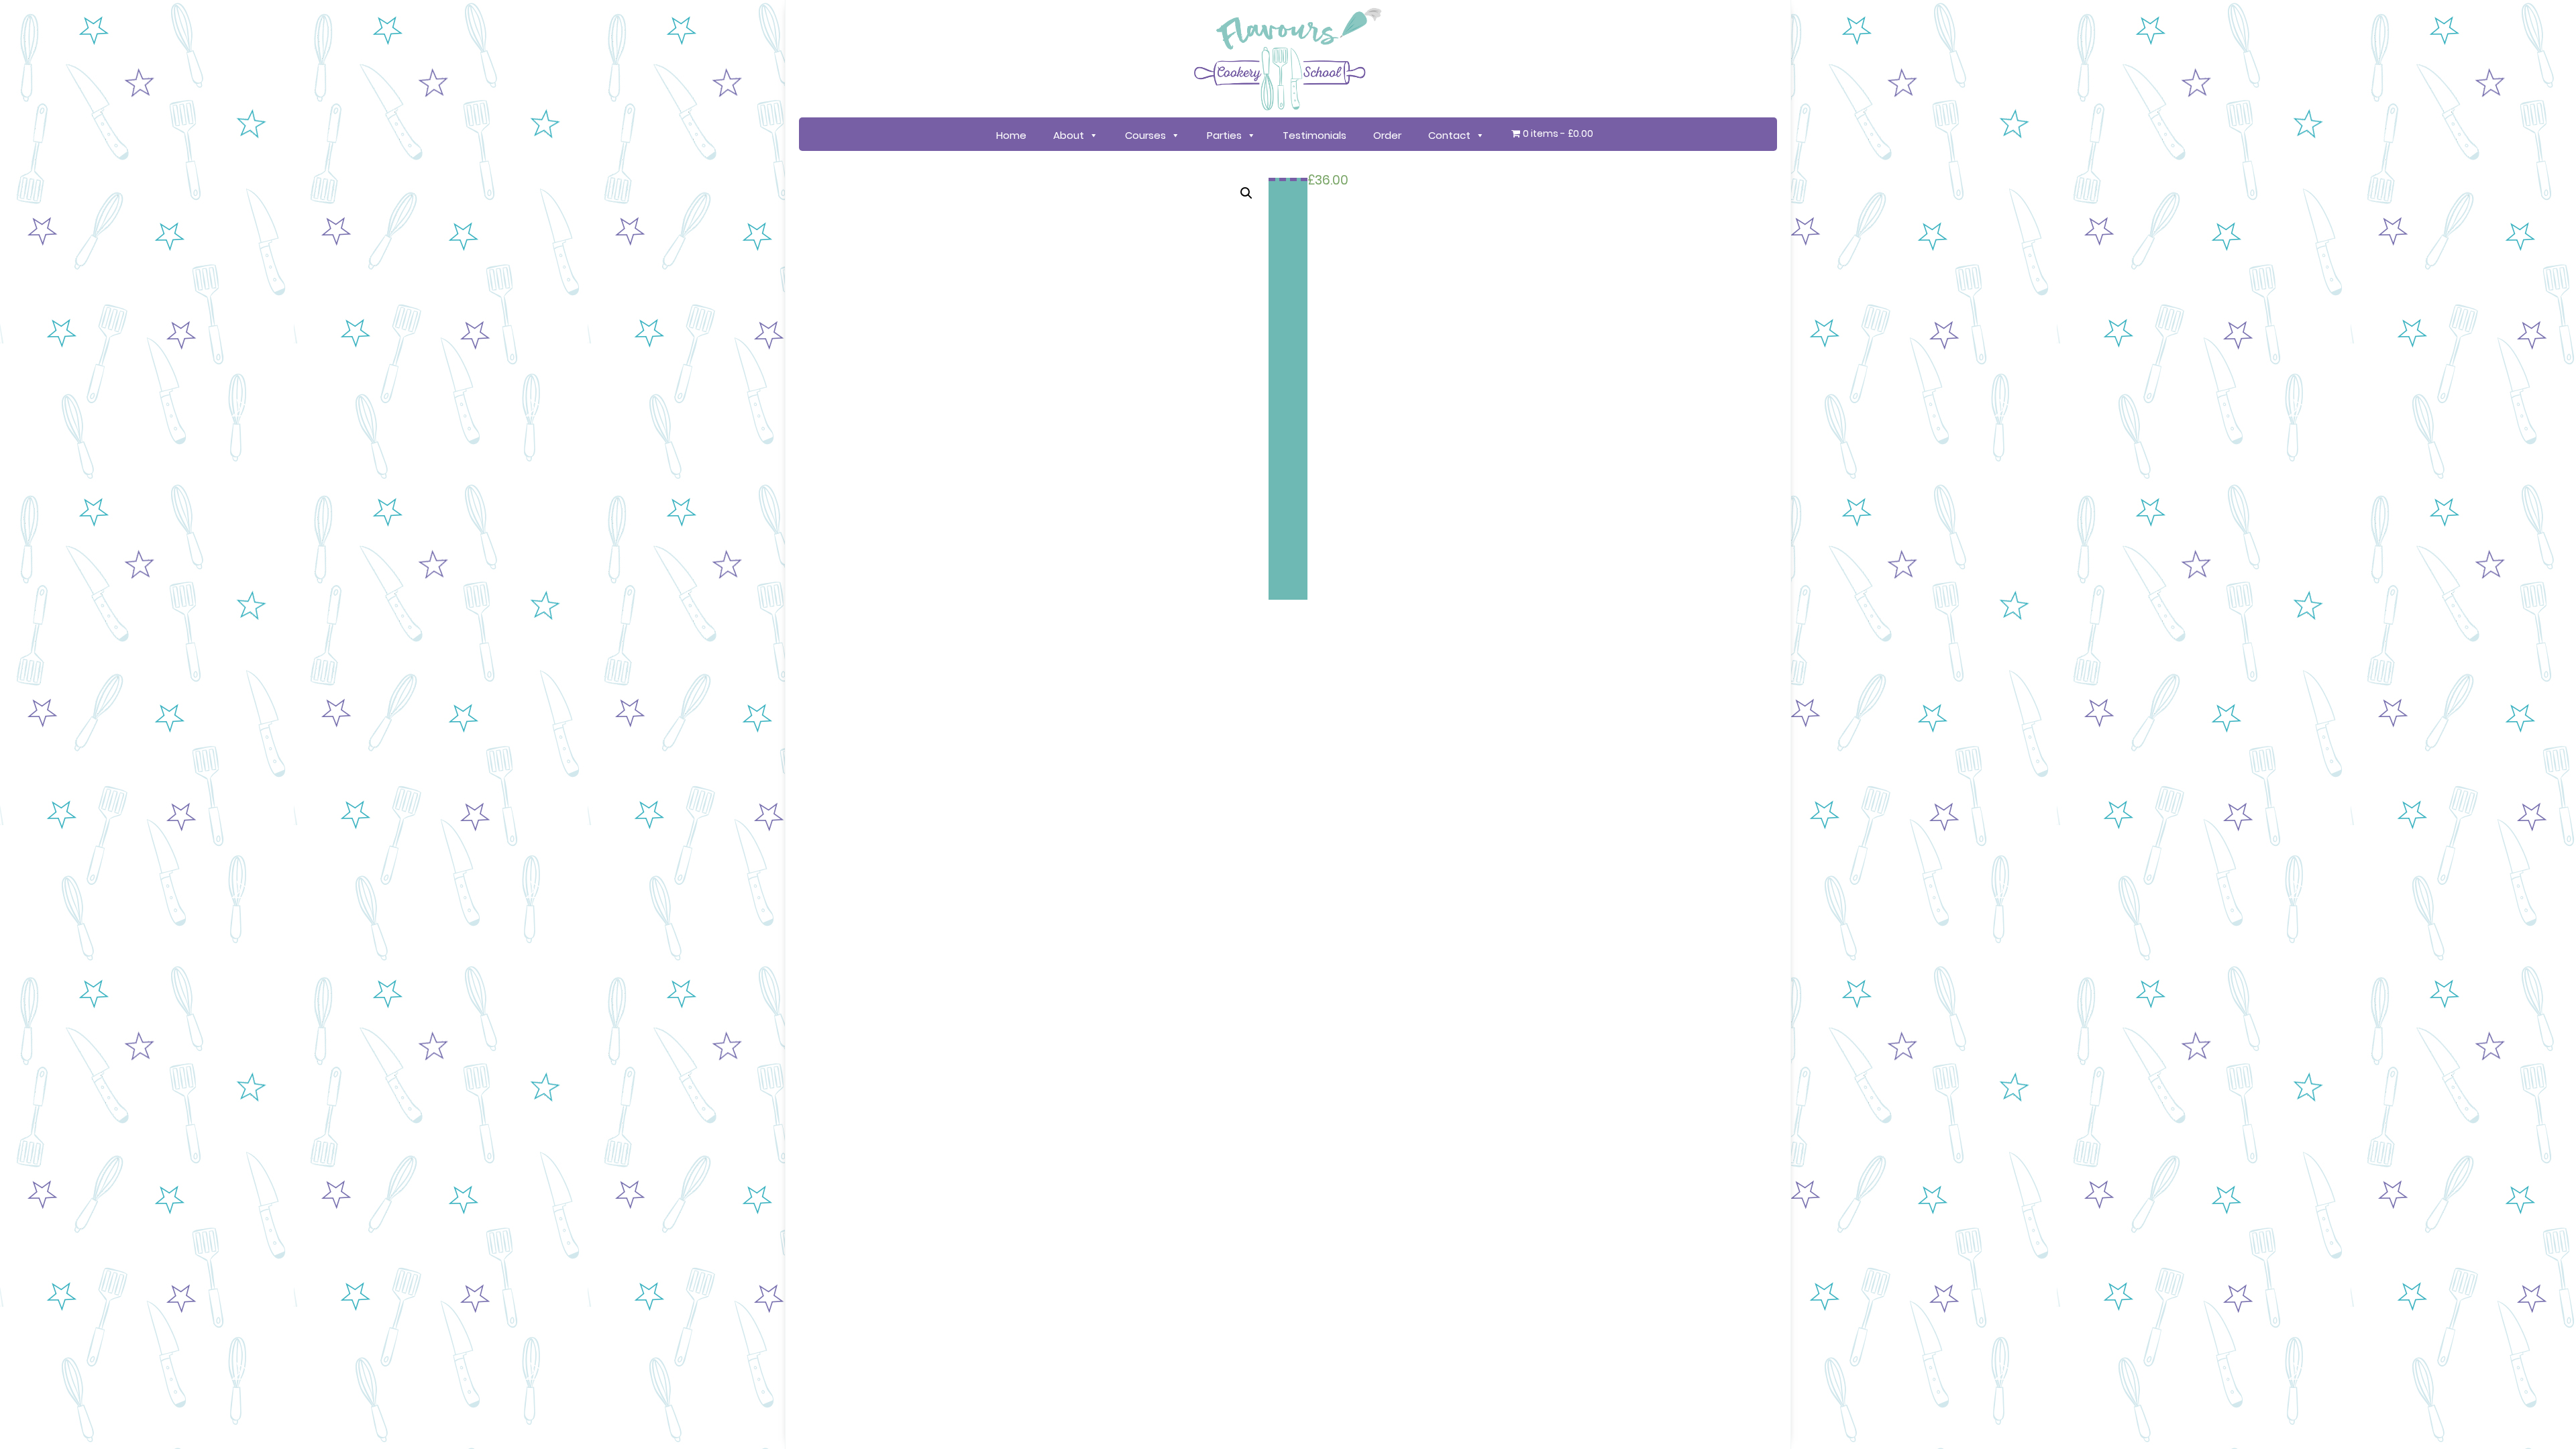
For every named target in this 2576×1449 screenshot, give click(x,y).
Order (1387, 135)
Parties (1224, 135)
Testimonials (1314, 135)
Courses (1145, 135)
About (1069, 135)
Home (1011, 135)
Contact (1449, 135)
